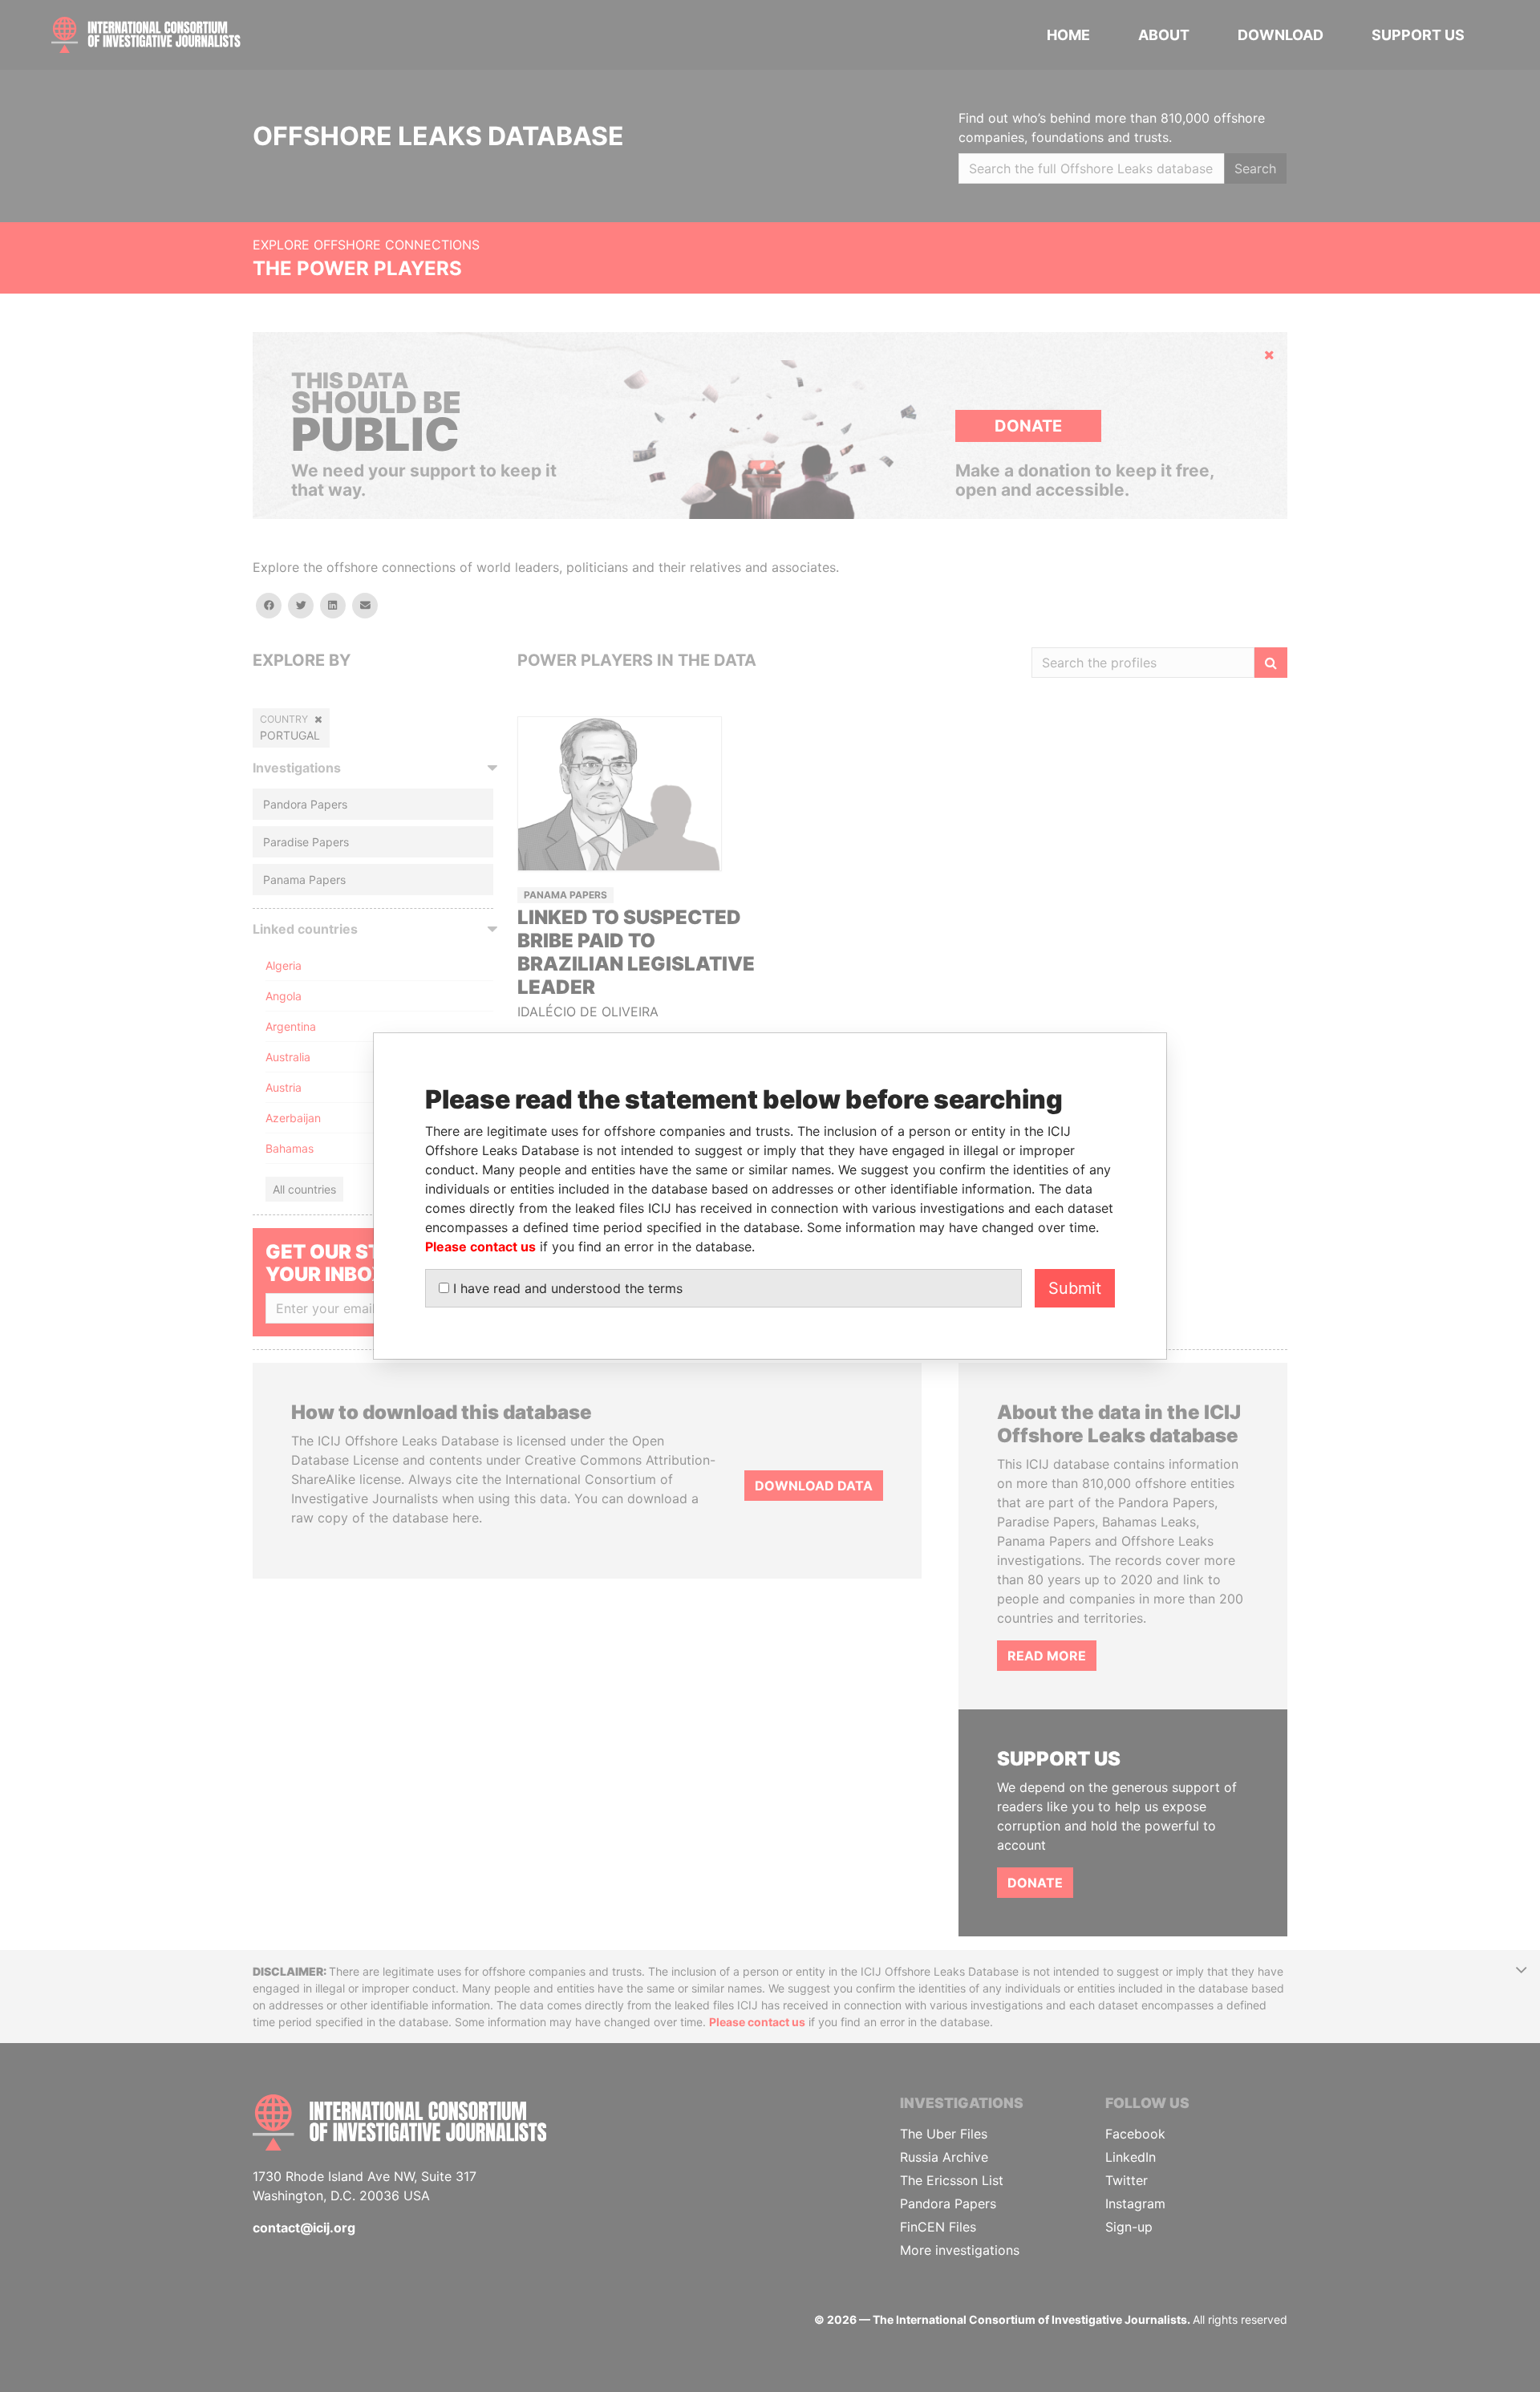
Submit (1075, 1288)
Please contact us (480, 1247)
